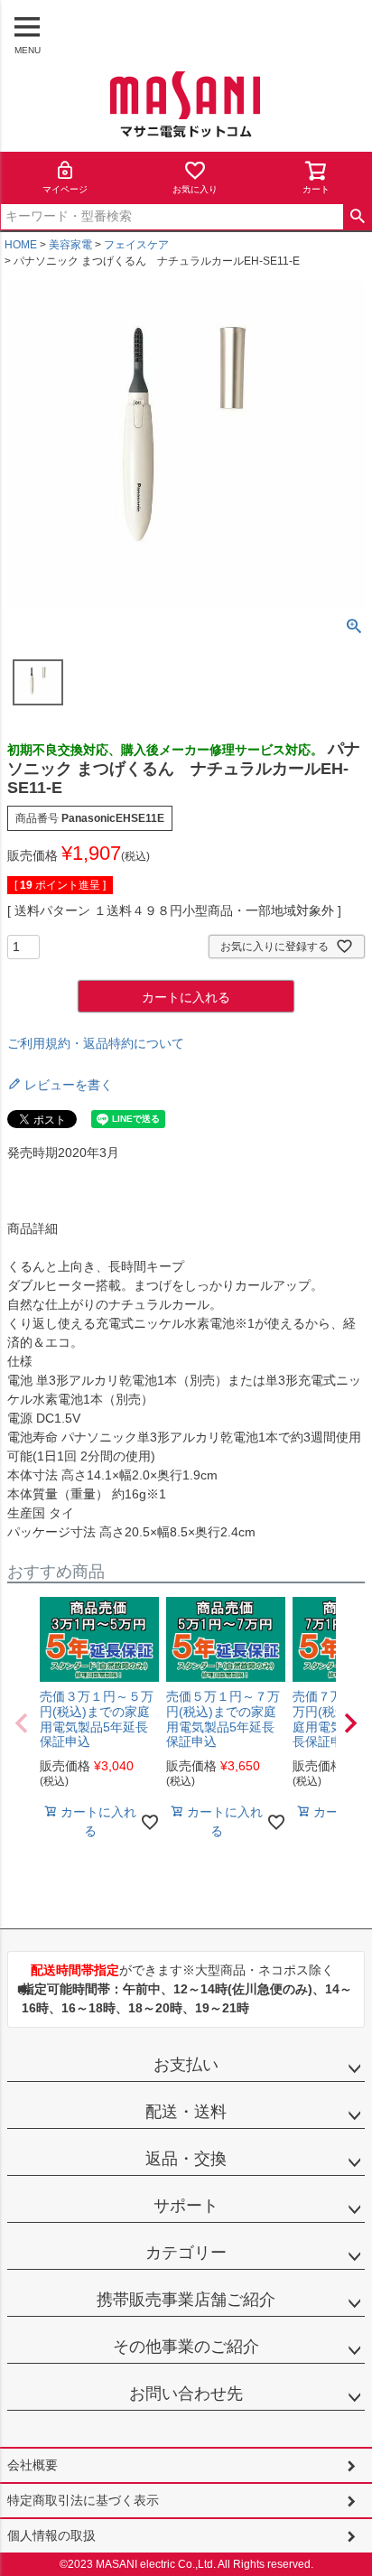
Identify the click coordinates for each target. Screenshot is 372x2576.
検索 (357, 217)
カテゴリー (186, 2253)
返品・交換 (186, 2159)
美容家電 (70, 245)
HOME (21, 245)
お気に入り (195, 189)
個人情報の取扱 (51, 2535)
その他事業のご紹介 (186, 2347)
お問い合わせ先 (186, 2394)
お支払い (186, 2065)
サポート (186, 2206)
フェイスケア (136, 245)
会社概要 (33, 2465)
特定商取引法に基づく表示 (83, 2500)
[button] (22, 1723)
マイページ (65, 189)
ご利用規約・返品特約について (96, 1043)
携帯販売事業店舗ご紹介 (186, 2300)
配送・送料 (186, 2112)
